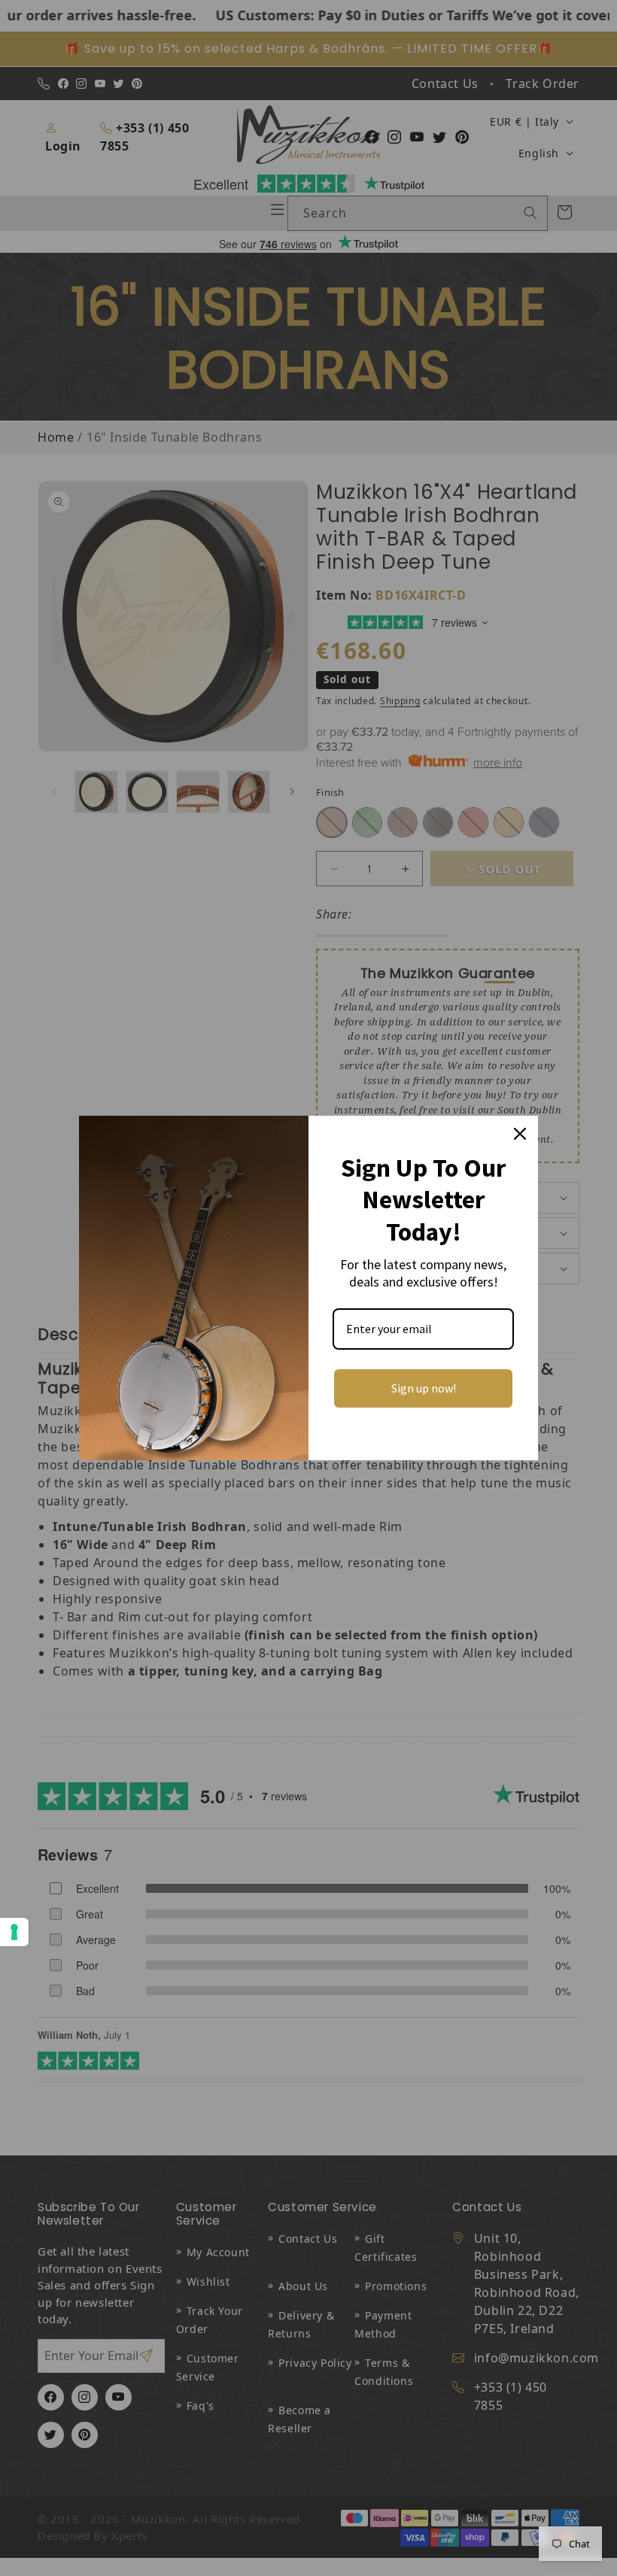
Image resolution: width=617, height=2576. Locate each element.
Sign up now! (424, 1388)
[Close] (520, 1134)
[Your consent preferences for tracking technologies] (14, 1932)
